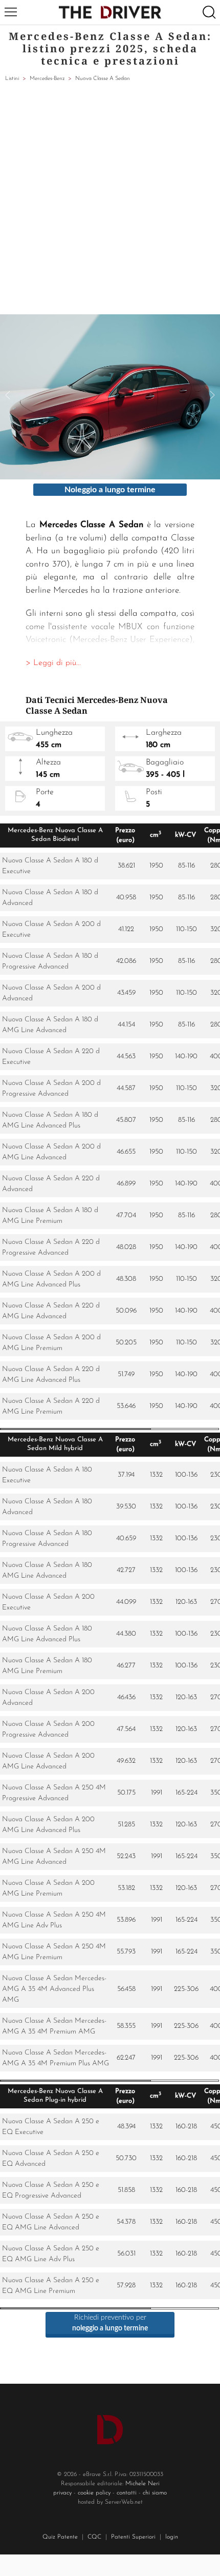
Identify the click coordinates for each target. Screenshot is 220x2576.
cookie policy (94, 2493)
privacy (62, 2493)
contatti (127, 2493)
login (172, 2537)
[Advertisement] (110, 199)
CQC (94, 2537)
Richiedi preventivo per (110, 2323)
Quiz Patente (60, 2537)
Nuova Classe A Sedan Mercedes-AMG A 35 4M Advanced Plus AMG (54, 1989)
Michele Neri (142, 2484)
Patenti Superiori (133, 2537)
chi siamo (155, 2493)
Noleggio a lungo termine (110, 490)
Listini (12, 79)
